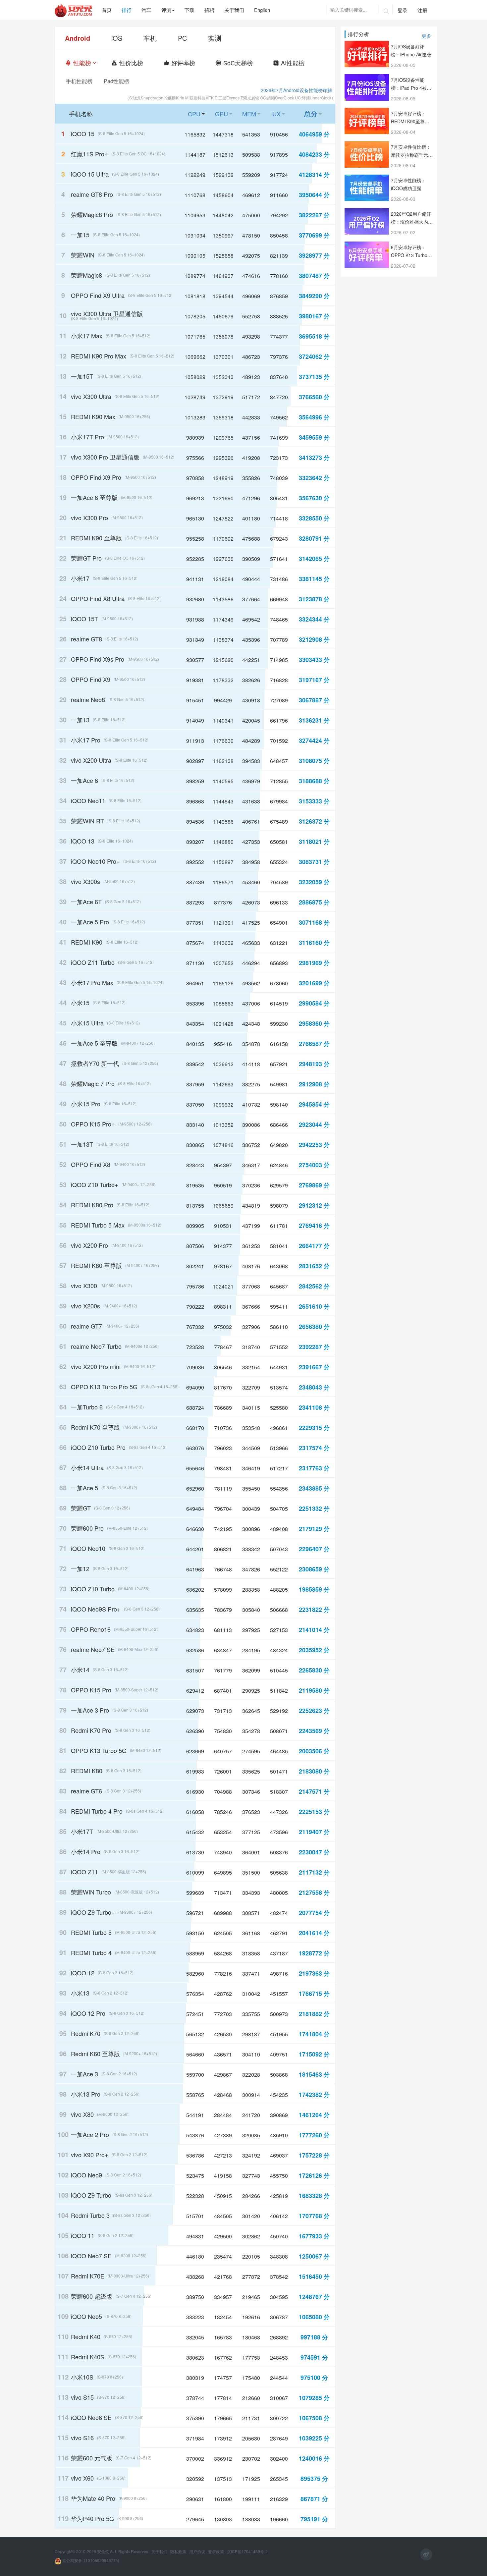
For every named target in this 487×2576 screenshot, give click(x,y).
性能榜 (86, 63)
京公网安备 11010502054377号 (90, 2560)
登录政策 (216, 2551)
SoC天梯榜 (242, 63)
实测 (215, 38)
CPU (198, 114)
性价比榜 (135, 63)
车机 (150, 38)
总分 (315, 113)
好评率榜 (187, 63)
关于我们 (160, 2551)
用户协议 (198, 2551)
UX (280, 114)
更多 (426, 35)
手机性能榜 (79, 81)
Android (78, 38)
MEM (253, 114)
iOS (117, 38)
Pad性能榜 (116, 81)
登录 (403, 10)
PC (182, 38)
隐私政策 (179, 2551)
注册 (422, 10)
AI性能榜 (297, 63)
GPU (225, 114)
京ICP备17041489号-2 (247, 2551)
